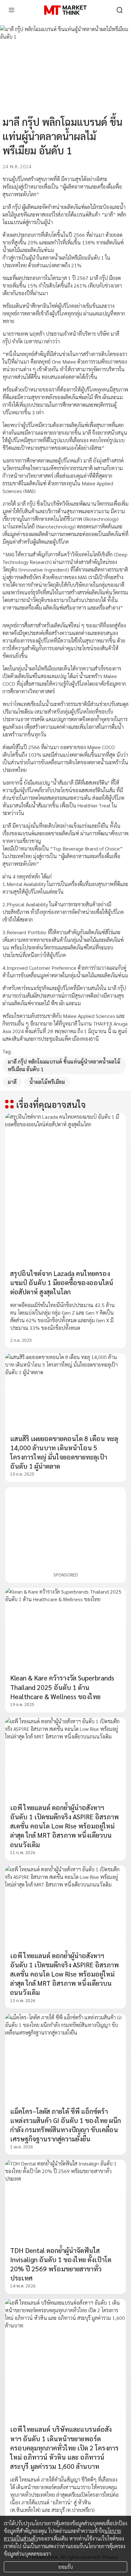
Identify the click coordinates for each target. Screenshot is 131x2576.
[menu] (11, 10)
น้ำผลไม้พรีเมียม (47, 1082)
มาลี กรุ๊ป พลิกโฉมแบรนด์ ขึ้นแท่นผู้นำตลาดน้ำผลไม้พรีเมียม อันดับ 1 (64, 1065)
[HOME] (65, 10)
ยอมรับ (66, 2567)
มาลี (12, 1082)
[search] (120, 10)
